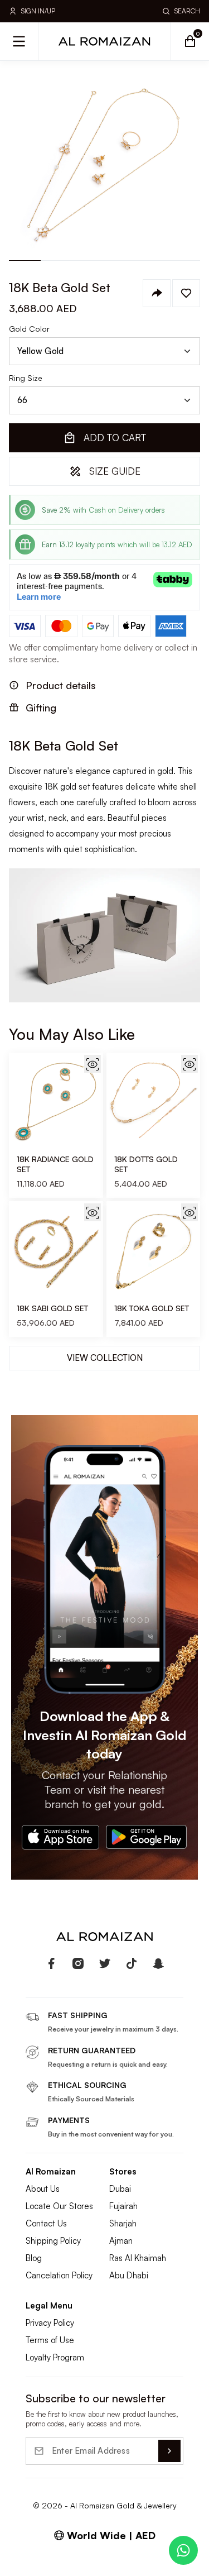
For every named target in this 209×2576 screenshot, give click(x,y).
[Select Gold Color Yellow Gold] (104, 351)
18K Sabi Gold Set (52, 1308)
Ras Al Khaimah (138, 2258)
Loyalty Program (55, 2357)
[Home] (105, 41)
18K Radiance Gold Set (55, 1164)
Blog (34, 2258)
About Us (43, 2189)
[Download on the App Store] (60, 1837)
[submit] (169, 2451)
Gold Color (29, 329)
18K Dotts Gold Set (146, 1164)
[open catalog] (19, 41)
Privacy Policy (50, 2323)
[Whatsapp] (183, 2550)
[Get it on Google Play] (147, 1837)
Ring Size (26, 378)
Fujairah (123, 2206)
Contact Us (46, 2223)
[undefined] (51, 1963)
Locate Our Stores (59, 2206)
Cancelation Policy (59, 2275)
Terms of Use (50, 2340)
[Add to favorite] (186, 293)
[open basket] (190, 41)
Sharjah (123, 2223)
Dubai (120, 2189)
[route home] (105, 1937)
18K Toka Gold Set (152, 1308)
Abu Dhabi (129, 2275)
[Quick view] (93, 1064)
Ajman (121, 2241)
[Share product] (157, 293)
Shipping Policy (53, 2241)
